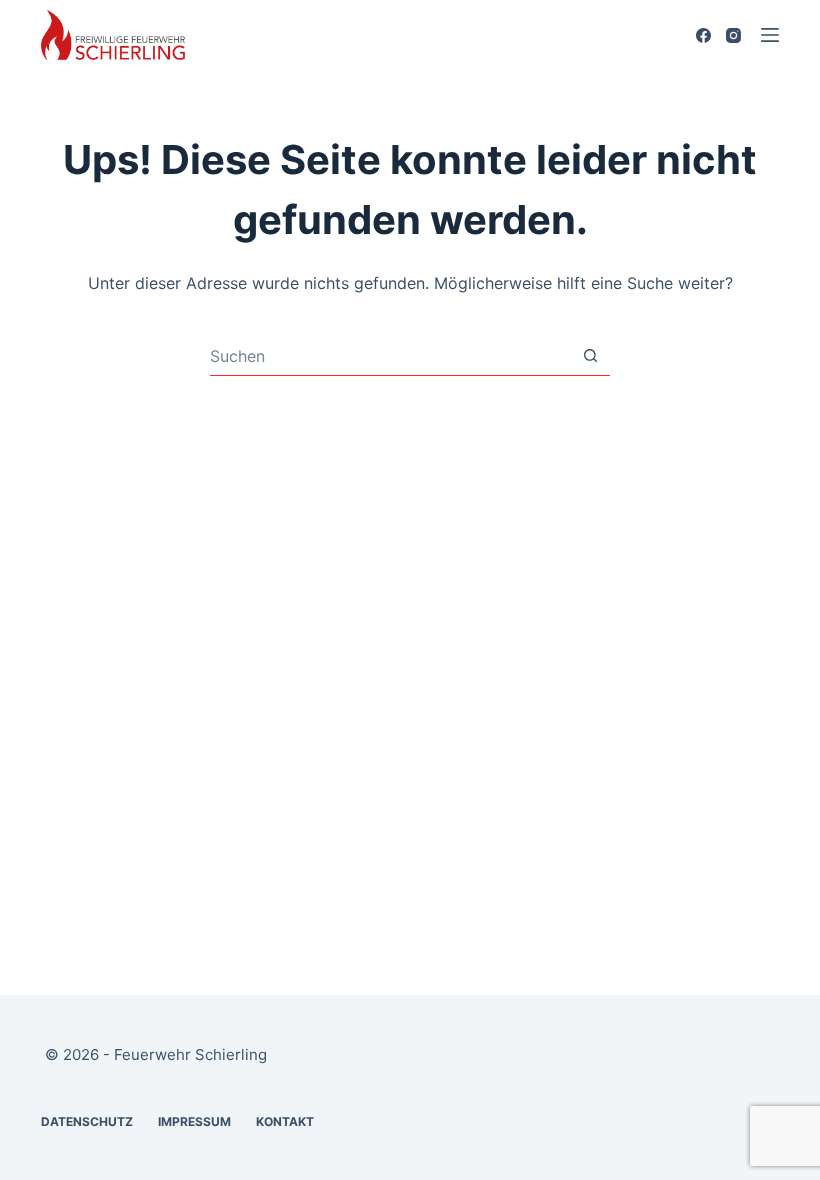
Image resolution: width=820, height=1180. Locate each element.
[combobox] (390, 356)
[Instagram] (733, 35)
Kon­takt (285, 1121)
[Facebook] (703, 35)
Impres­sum (194, 1121)
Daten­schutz (87, 1121)
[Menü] (770, 35)
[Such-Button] (590, 355)
